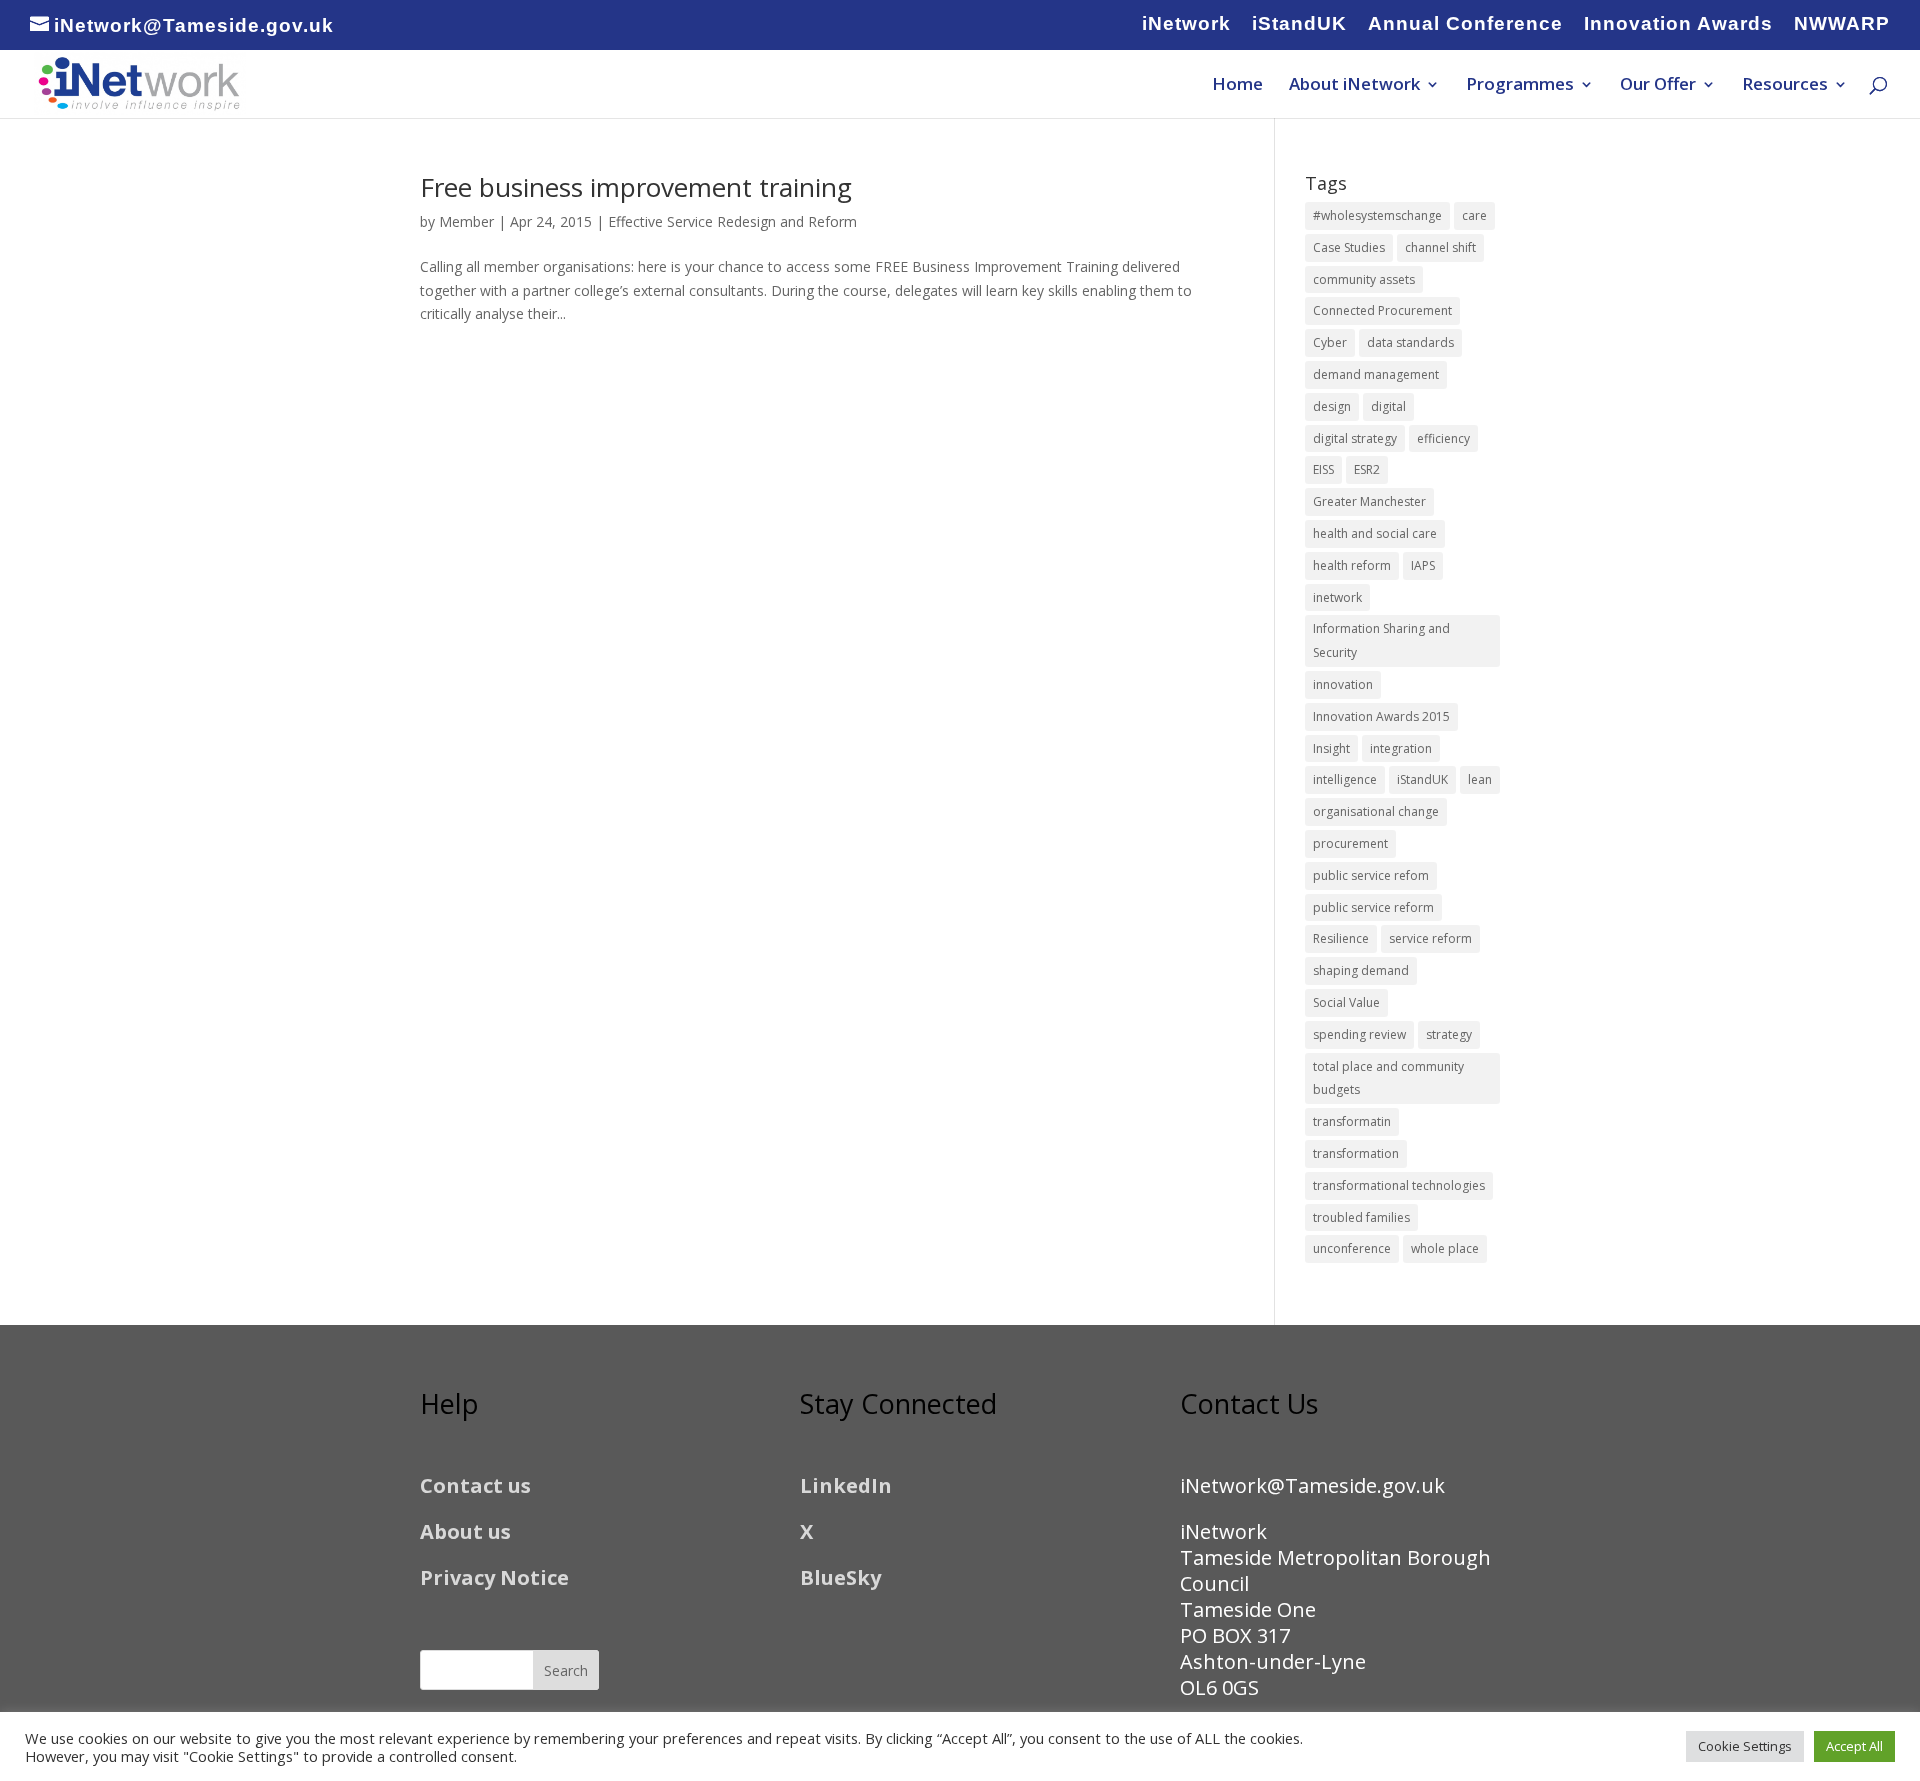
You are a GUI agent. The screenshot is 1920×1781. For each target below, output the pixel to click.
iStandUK (1299, 24)
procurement (1350, 843)
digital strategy (1355, 438)
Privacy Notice (494, 1577)
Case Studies (1349, 247)
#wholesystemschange (1377, 215)
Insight (1331, 748)
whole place (1445, 1248)
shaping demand (1361, 970)
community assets (1364, 279)
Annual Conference (1465, 24)
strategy (1449, 1034)
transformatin (1352, 1121)
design (1332, 406)
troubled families (1361, 1217)
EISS (1323, 469)
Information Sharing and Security (1381, 640)
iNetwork (1186, 24)
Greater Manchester (1369, 501)
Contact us (475, 1485)
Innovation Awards (1678, 24)
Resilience (1341, 938)
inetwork (1337, 597)
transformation (1356, 1153)
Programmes (1520, 86)
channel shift (1440, 247)
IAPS (1423, 565)
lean (1480, 779)
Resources (1785, 86)
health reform (1352, 565)
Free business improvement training (636, 187)
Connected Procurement (1382, 310)
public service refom (1371, 875)
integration (1401, 748)
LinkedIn (846, 1485)
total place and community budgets (1388, 1078)
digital (1388, 406)
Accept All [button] (1854, 1746)
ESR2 (1367, 469)
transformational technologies (1399, 1185)
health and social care (1375, 533)
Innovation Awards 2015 (1381, 716)
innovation (1343, 684)
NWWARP (1842, 24)
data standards (1410, 342)
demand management (1376, 374)
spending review (1359, 1034)
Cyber (1330, 342)
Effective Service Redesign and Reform (732, 221)
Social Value (1346, 1002)
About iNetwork (1354, 86)
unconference (1352, 1248)
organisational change (1376, 811)
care (1474, 215)
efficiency (1443, 438)
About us (465, 1531)
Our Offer (1658, 86)
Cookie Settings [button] (1745, 1746)
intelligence (1345, 779)
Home (1237, 86)
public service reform (1373, 907)
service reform (1430, 938)
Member (466, 221)
